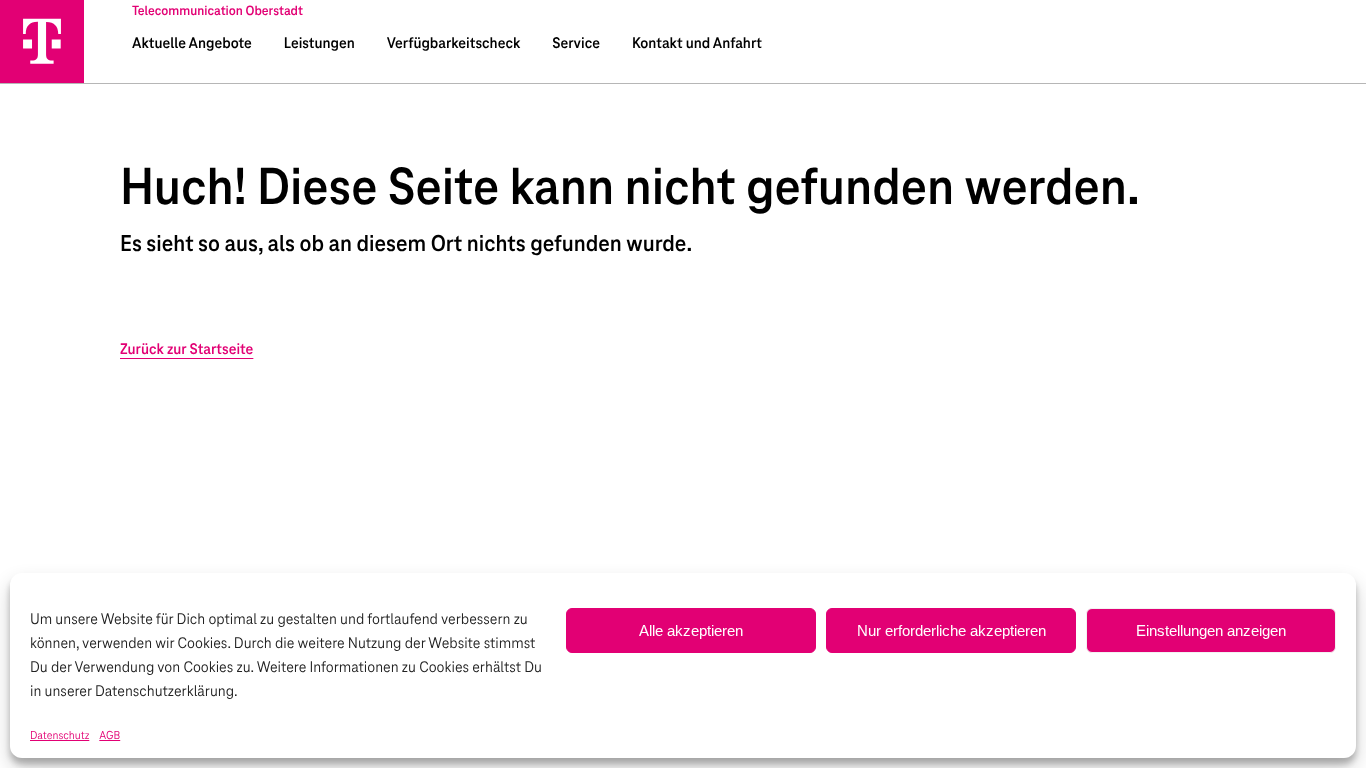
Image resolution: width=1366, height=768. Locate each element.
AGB (109, 736)
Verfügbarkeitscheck (453, 44)
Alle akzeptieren (691, 630)
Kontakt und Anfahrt (697, 44)
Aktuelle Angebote (192, 44)
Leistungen (319, 44)
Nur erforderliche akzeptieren (951, 630)
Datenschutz (59, 736)
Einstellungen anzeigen (1211, 630)
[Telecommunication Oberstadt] (42, 41)
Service (576, 44)
